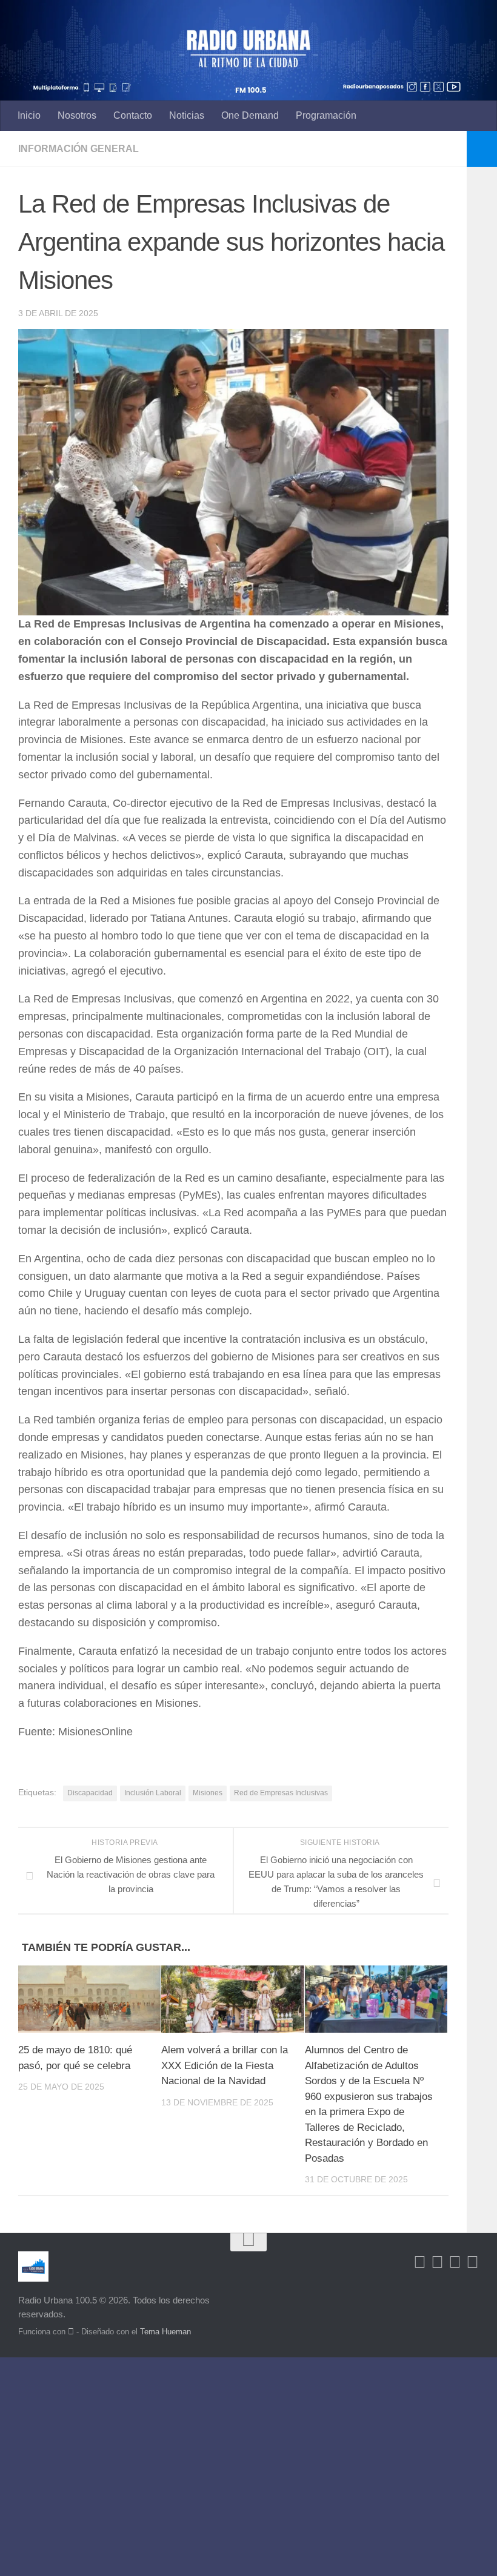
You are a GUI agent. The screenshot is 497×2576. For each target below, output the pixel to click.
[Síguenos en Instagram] (472, 2262)
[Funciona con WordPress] (71, 2332)
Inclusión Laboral (153, 1793)
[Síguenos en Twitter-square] (437, 2262)
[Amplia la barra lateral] (482, 149)
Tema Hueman (165, 2332)
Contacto (133, 115)
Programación (326, 115)
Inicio (29, 115)
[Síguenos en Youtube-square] (455, 2262)
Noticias (187, 115)
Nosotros (77, 115)
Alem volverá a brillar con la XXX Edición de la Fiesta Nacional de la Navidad (225, 2065)
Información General (78, 149)
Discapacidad (90, 1793)
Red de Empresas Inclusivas (281, 1793)
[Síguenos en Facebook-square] (420, 2262)
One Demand (250, 115)
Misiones (208, 1793)
